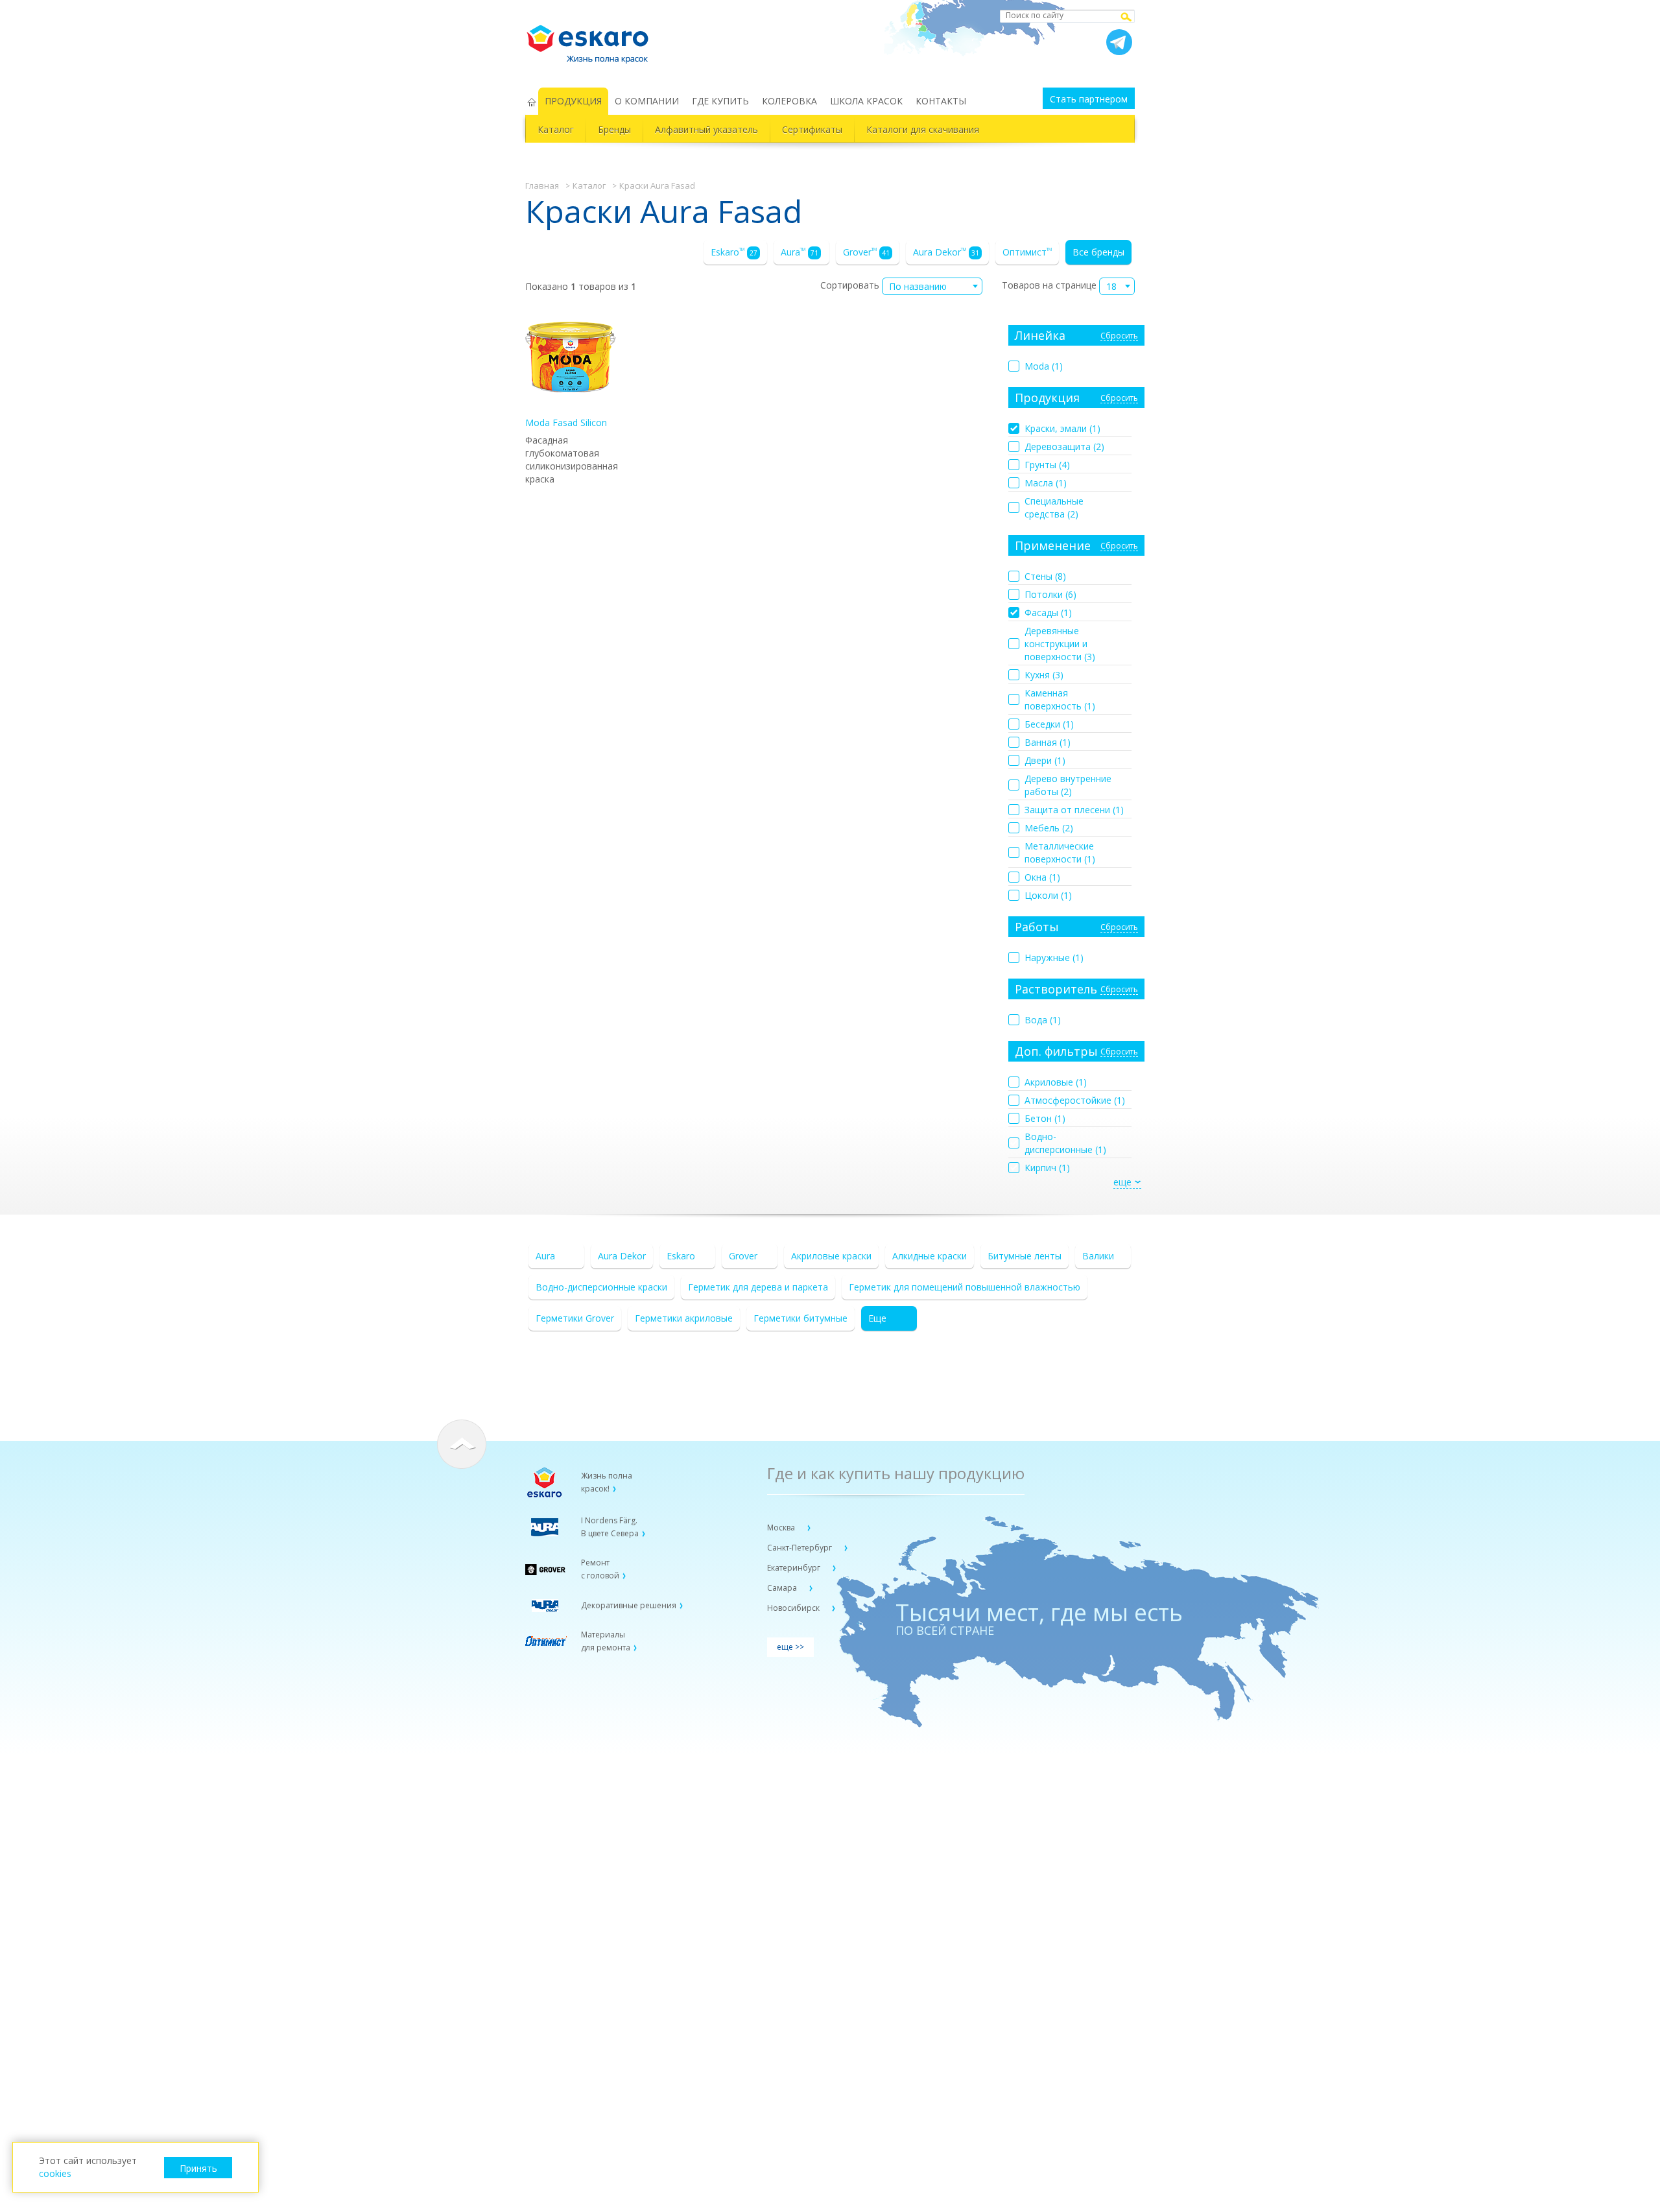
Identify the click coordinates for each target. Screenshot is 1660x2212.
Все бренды (1098, 252)
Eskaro (734, 252)
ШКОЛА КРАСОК (866, 101)
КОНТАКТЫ (941, 101)
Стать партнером (1089, 99)
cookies (55, 2173)
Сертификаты (812, 129)
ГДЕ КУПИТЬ (720, 101)
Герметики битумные (800, 1318)
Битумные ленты (1025, 1256)
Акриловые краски (831, 1256)
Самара (783, 1588)
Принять (198, 2168)
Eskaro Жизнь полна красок (594, 39)
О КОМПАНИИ (647, 101)
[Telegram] (1119, 42)
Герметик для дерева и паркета (758, 1287)
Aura (800, 252)
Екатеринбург (795, 1568)
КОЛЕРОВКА (789, 101)
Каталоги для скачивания (923, 129)
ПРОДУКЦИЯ (573, 101)
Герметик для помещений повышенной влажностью (965, 1287)
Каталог (556, 129)
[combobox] (932, 286)
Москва (782, 1528)
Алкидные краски (930, 1256)
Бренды (614, 129)
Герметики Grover (575, 1318)
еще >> (790, 1647)
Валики (1098, 1256)
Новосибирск (794, 1608)
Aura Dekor (946, 252)
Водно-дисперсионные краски (601, 1287)
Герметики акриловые (684, 1318)
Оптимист (1027, 252)
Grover (866, 252)
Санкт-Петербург (800, 1548)
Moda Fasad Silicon (566, 422)
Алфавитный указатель (706, 129)
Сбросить (1119, 336)
